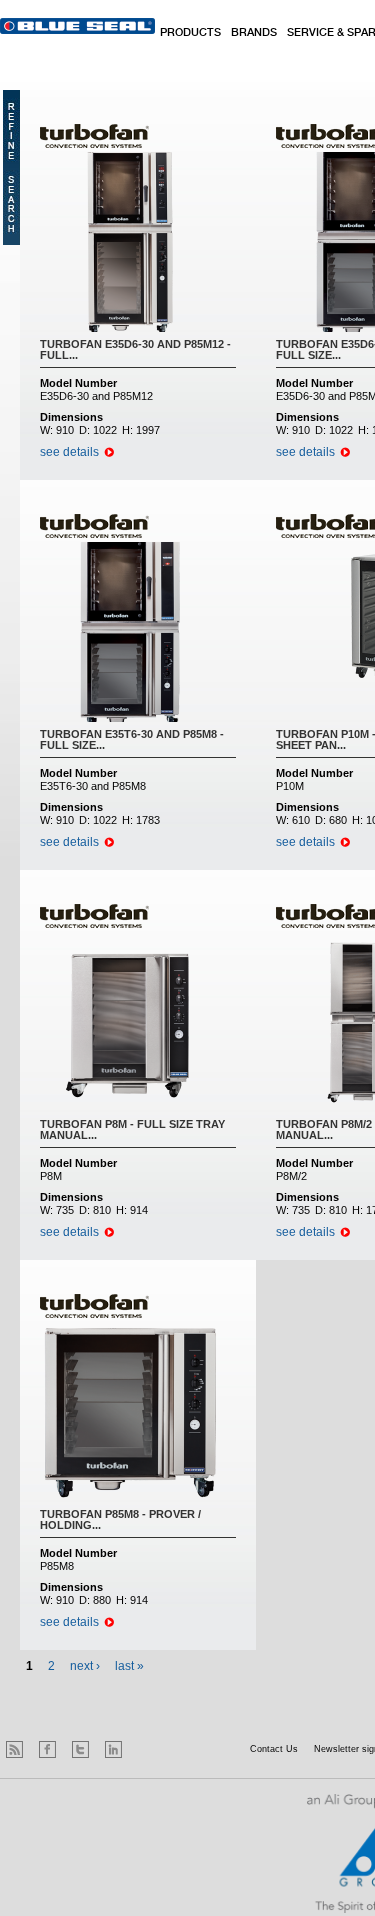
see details (69, 452)
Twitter (80, 1749)
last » (129, 1666)
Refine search (11, 167)
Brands (254, 33)
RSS (14, 1749)
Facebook (47, 1749)
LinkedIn (113, 1749)
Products (190, 33)
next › (85, 1666)
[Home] (77, 26)
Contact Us (274, 1749)
